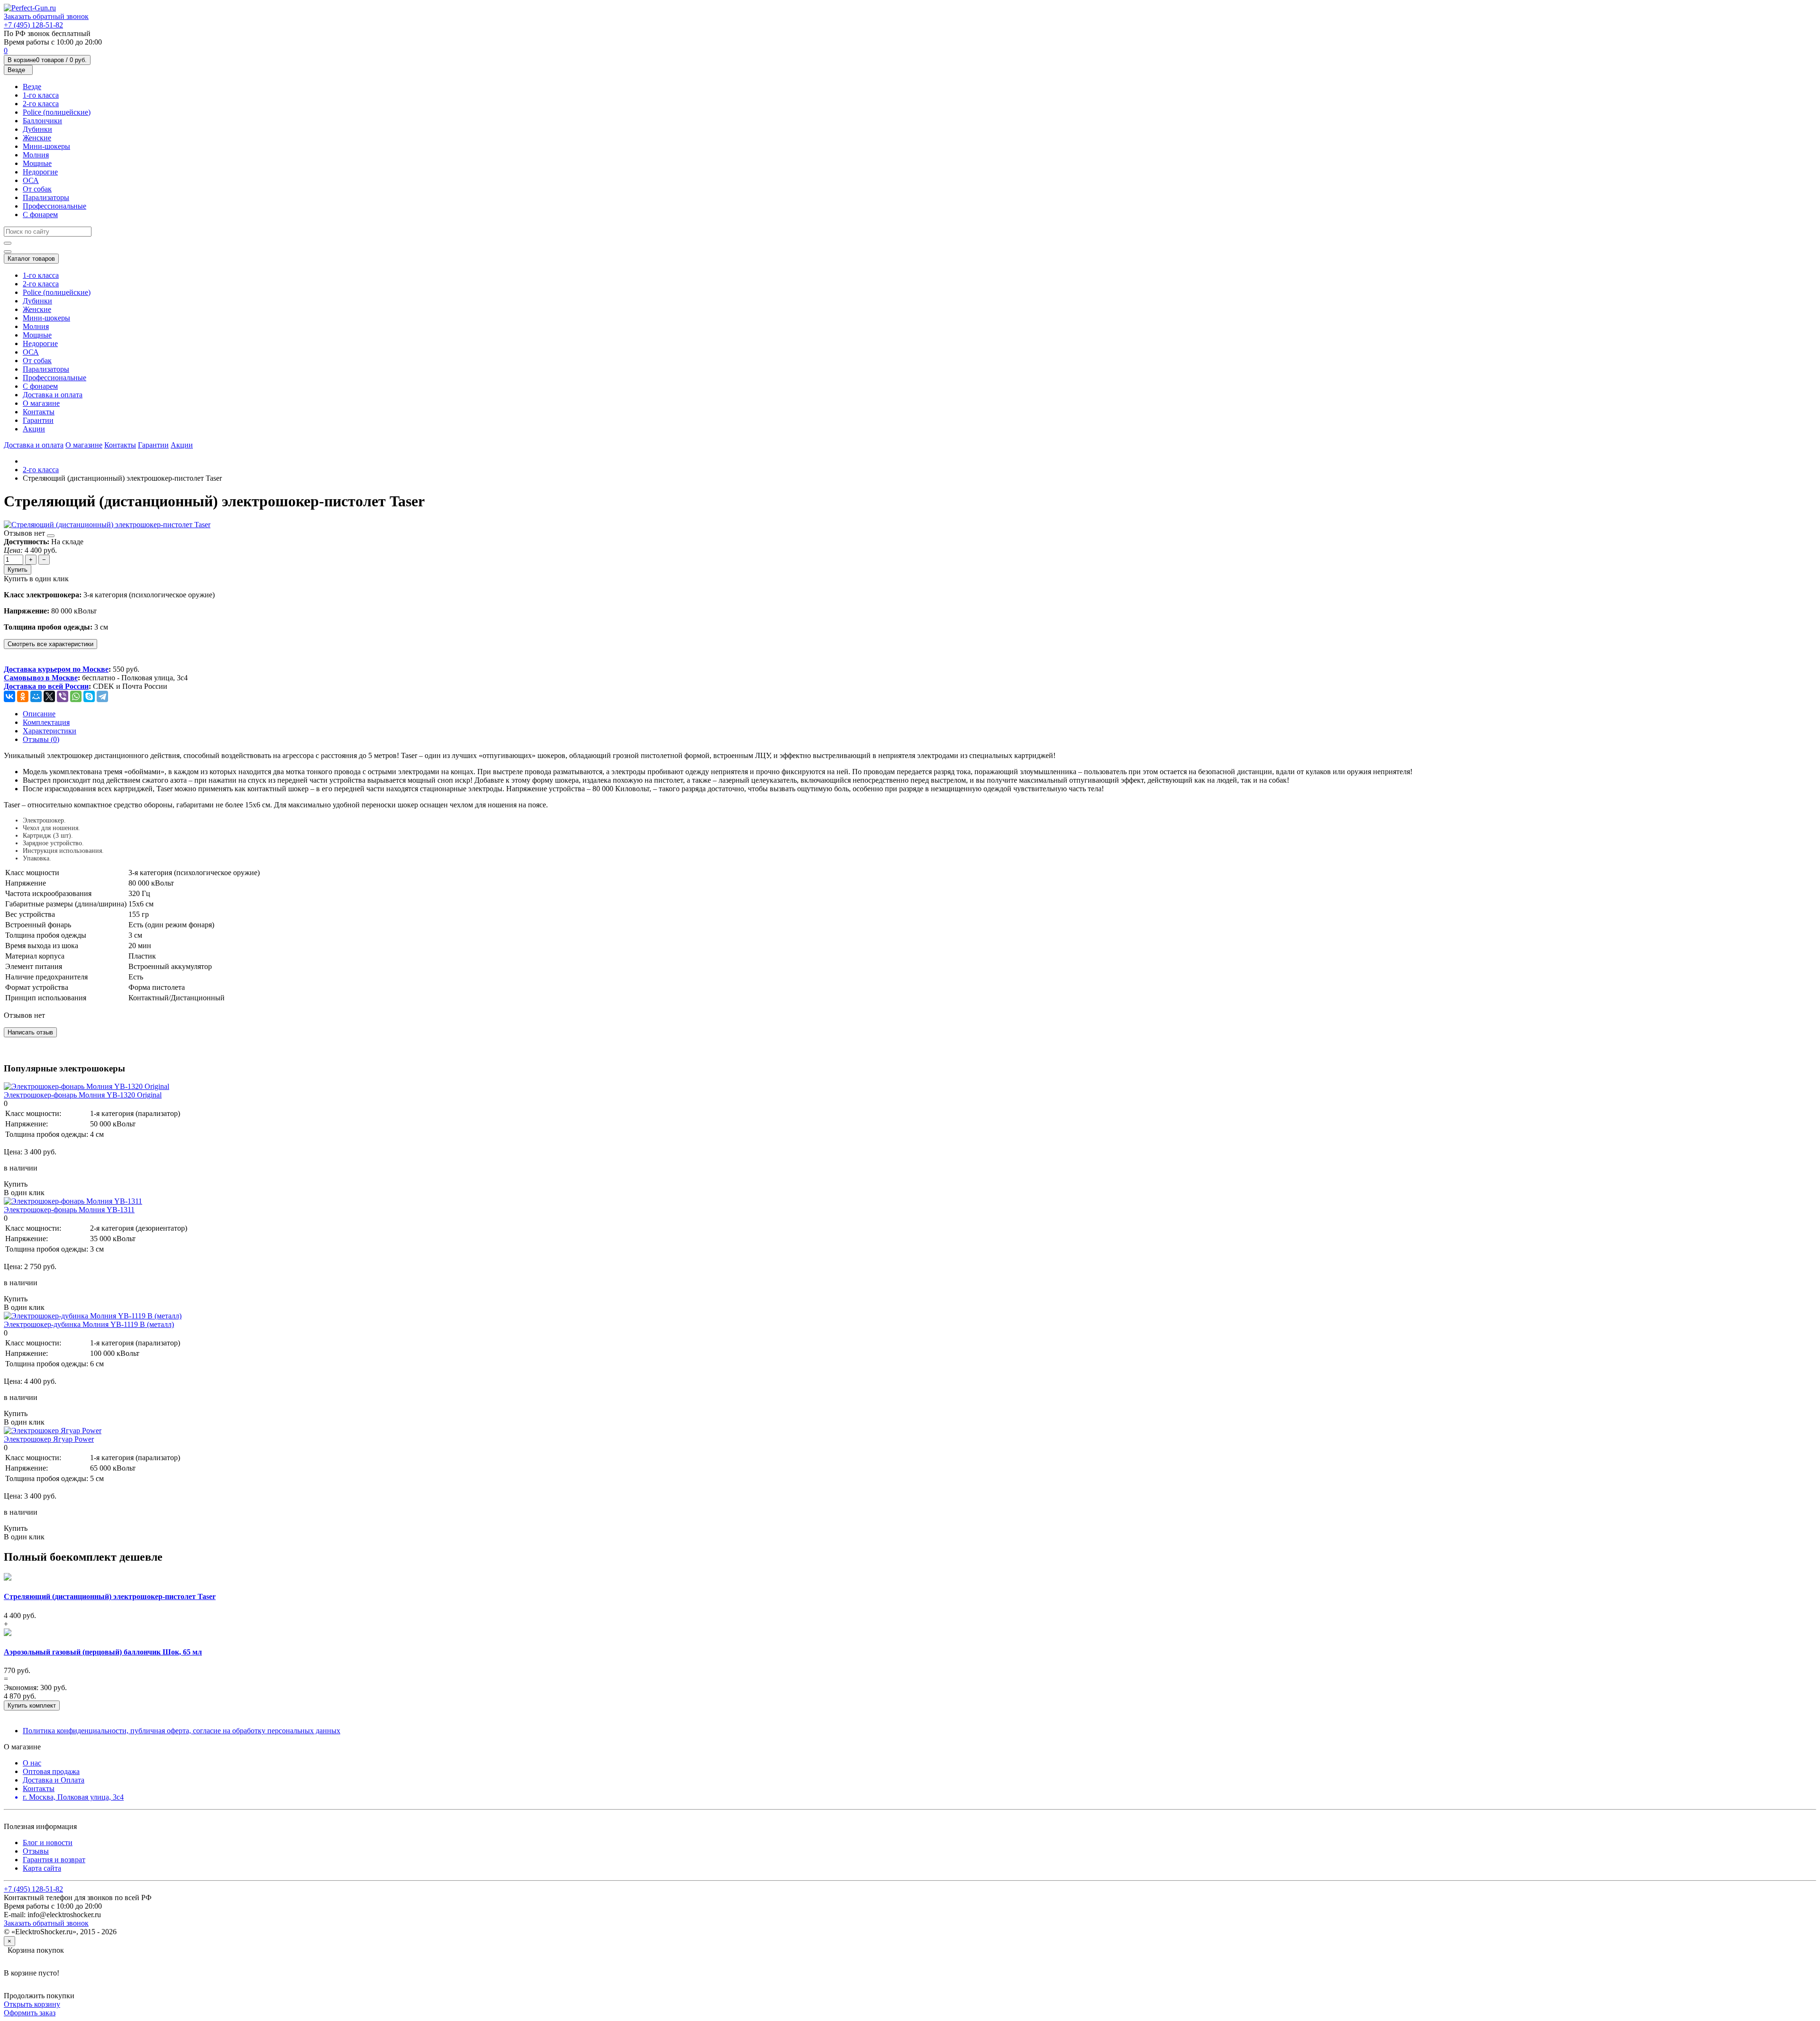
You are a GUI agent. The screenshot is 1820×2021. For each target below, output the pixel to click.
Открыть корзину (32, 2004)
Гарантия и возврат (54, 1860)
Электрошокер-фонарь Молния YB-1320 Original (83, 1095)
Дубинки (37, 129)
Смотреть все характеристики (50, 644)
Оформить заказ (30, 2013)
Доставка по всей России (46, 686)
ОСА (31, 180)
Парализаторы (46, 197)
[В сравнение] (51, 536)
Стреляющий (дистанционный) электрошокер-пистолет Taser (110, 1596)
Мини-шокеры (46, 146)
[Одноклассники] (23, 696)
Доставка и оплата (53, 395)
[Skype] (89, 696)
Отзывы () (41, 739)
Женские (37, 138)
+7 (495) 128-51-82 (33, 25)
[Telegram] (102, 696)
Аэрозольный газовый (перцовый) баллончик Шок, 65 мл (103, 1652)
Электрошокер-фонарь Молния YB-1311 (69, 1210)
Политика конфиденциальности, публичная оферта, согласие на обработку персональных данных (182, 1731)
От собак (37, 189)
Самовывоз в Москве (41, 678)
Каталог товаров (31, 259)
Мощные (37, 163)
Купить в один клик (36, 579)
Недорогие (40, 172)
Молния (36, 155)
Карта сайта (42, 1868)
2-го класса (41, 104)
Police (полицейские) (57, 112)
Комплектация (46, 722)
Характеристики (50, 731)
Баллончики (42, 121)
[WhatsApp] (76, 696)
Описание (39, 714)
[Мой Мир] (36, 696)
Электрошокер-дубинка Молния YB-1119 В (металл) (89, 1324)
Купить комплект (32, 1706)
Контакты (39, 412)
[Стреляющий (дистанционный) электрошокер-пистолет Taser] (107, 525)
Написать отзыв (30, 1032)
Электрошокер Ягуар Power (49, 1439)
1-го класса (41, 95)
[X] (49, 696)
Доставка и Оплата (54, 1780)
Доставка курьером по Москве (56, 669)
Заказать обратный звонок (46, 16)
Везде (32, 87)
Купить (18, 570)
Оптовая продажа (51, 1771)
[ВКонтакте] (9, 696)
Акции (34, 429)
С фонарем (40, 215)
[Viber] (63, 696)
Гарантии (38, 420)
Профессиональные (55, 206)
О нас (32, 1763)
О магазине (41, 403)
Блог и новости (48, 1843)
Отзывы (36, 1851)
